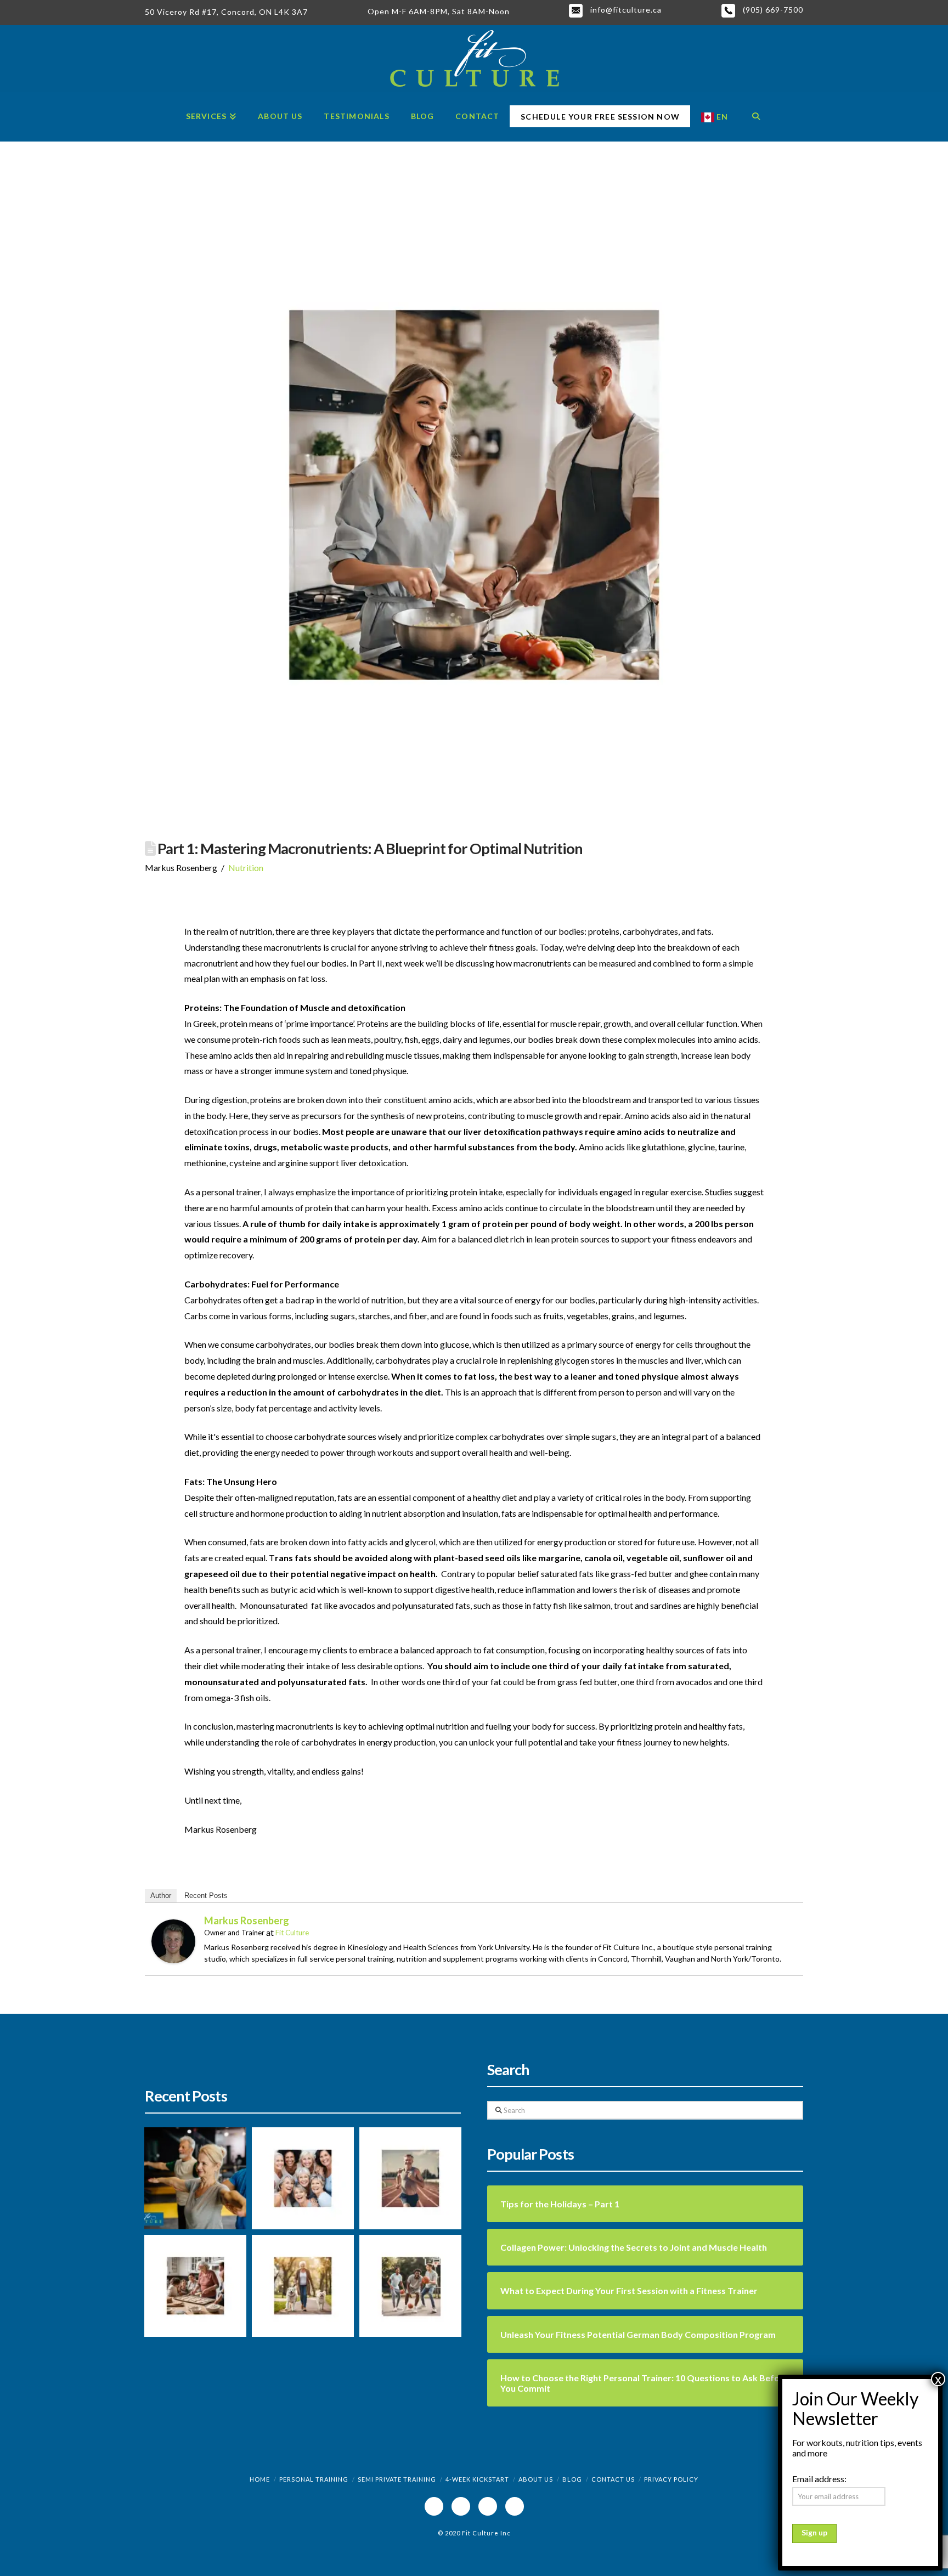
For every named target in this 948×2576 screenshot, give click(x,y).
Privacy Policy (671, 2479)
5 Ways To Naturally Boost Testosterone (406, 2303)
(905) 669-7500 (772, 10)
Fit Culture (292, 1933)
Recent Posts (206, 1896)
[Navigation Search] (756, 117)
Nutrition (246, 868)
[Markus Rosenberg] (173, 1940)
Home (260, 2479)
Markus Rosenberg (247, 1920)
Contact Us (613, 2479)
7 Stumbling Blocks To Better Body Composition (405, 2195)
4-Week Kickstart (477, 2479)
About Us (536, 2479)
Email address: (819, 2479)
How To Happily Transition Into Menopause (294, 2202)
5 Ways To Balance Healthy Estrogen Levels (291, 2310)
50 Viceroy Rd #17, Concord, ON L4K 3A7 (226, 12)
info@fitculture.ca (625, 10)
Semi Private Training (397, 2479)
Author (161, 1896)
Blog (572, 2479)
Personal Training (314, 2479)
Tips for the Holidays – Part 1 (187, 2315)
